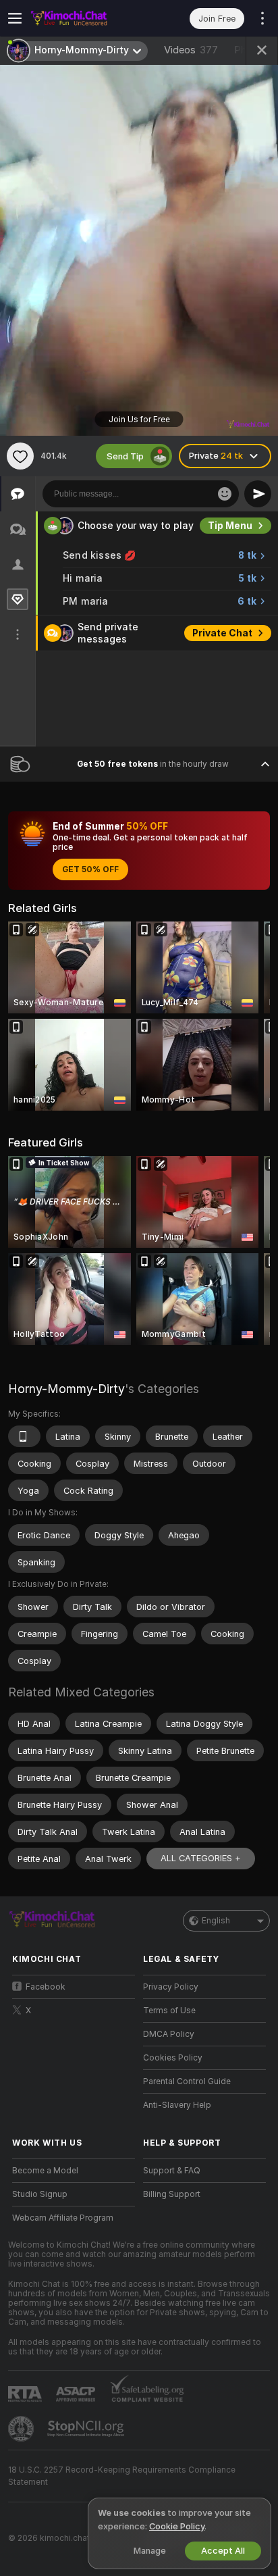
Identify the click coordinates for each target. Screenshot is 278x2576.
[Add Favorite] (20, 456)
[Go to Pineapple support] (22, 2429)
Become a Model (45, 2171)
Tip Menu (230, 526)
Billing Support (172, 2194)
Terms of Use (169, 2011)
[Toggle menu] (15, 18)
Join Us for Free (139, 420)
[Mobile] (24, 1436)
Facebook (46, 1987)
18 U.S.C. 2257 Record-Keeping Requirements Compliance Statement (122, 2476)
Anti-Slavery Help (177, 2105)
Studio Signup (40, 2194)
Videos (191, 50)
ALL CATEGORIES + (201, 1858)
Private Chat (222, 633)
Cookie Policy (177, 2526)
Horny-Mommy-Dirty (66, 1389)
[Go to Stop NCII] (87, 2429)
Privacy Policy (171, 1987)
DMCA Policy (169, 2034)
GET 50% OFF (90, 869)
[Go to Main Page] (84, 18)
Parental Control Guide (187, 2081)
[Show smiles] (225, 494)
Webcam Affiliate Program (63, 2218)
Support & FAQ (172, 2171)
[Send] (258, 494)
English (216, 1921)
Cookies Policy (173, 2058)
